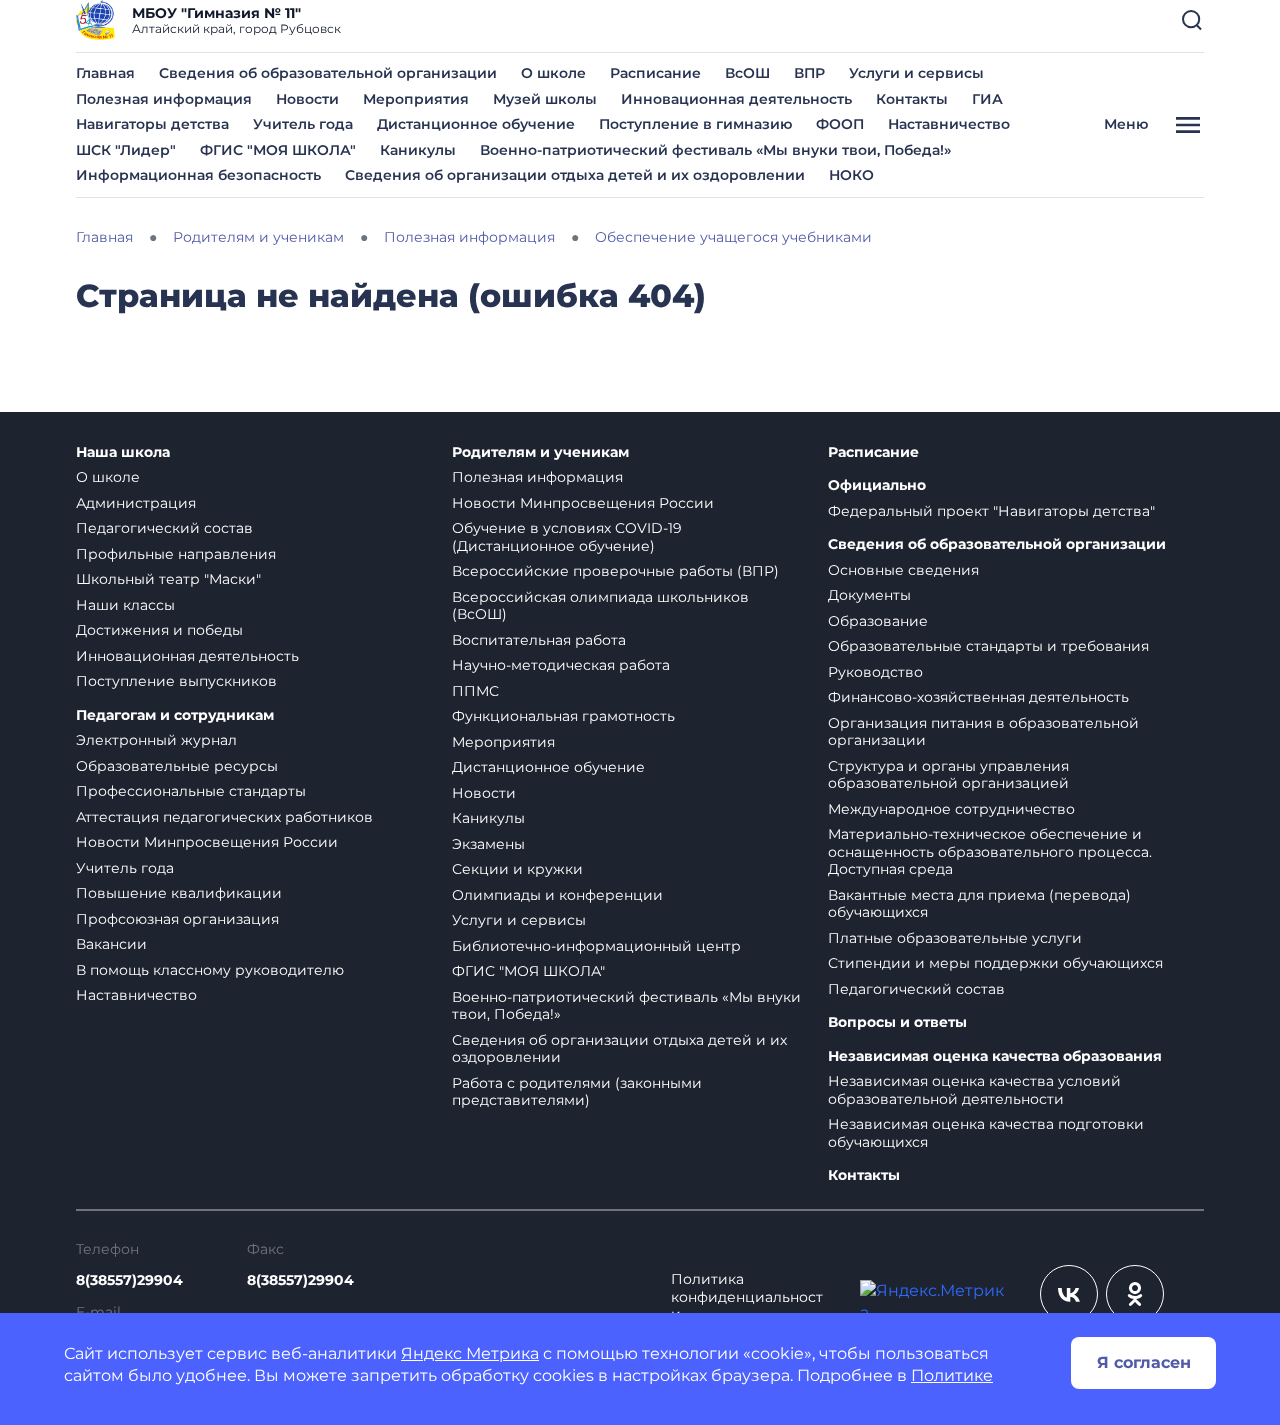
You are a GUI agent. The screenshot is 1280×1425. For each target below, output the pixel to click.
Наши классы (125, 605)
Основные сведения (903, 570)
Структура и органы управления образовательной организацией (948, 775)
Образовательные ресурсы (177, 766)
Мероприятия (416, 99)
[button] (1192, 20)
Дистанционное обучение (476, 124)
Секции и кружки (517, 869)
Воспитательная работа (539, 640)
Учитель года (303, 124)
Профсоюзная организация (177, 919)
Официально (877, 485)
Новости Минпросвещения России (207, 842)
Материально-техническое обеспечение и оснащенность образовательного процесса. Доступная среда (990, 851)
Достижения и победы (159, 630)
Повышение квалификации (179, 893)
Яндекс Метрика (470, 1353)
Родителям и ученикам (540, 452)
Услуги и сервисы (916, 73)
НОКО (851, 175)
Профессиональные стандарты (191, 791)
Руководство (875, 672)
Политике (952, 1375)
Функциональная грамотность (563, 716)
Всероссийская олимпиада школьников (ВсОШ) (600, 606)
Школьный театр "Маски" (168, 579)
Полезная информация (164, 99)
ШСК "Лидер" (126, 150)
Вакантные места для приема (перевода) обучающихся (979, 904)
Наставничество (949, 124)
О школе (553, 73)
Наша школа (123, 452)
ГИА (987, 99)
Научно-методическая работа (561, 665)
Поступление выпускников (176, 681)
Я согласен (1144, 1362)
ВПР (809, 73)
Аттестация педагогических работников (224, 817)
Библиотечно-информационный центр (596, 946)
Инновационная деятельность (736, 99)
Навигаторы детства (152, 124)
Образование (878, 621)
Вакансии (111, 944)
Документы (869, 595)
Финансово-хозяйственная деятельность (978, 697)
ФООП (840, 124)
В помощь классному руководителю (210, 970)
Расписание (655, 73)
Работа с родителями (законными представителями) (577, 1092)
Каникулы (418, 150)
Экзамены (488, 844)
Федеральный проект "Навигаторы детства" (991, 511)
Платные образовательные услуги (955, 938)
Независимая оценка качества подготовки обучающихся (986, 1133)
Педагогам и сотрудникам (175, 715)
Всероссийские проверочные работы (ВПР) (615, 571)
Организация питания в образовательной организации (983, 732)
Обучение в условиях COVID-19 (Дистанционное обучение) (567, 537)
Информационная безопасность (198, 175)
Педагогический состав (164, 528)
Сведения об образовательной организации (328, 73)
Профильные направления (176, 554)
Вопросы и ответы (897, 1022)
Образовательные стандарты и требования (988, 646)
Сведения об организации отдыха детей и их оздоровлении (575, 175)
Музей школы (545, 99)
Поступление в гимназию (695, 124)
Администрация (136, 503)
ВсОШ (747, 73)
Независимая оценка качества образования (995, 1056)
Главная (105, 73)
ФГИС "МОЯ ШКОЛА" (278, 150)
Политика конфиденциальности (747, 1297)
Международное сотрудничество (951, 809)
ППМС (475, 691)
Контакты (912, 99)
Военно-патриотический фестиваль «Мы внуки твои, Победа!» (715, 150)
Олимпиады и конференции (557, 895)
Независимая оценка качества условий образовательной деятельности (974, 1090)
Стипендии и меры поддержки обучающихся (995, 963)
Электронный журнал (156, 740)
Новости (307, 99)
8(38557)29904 (129, 1280)
